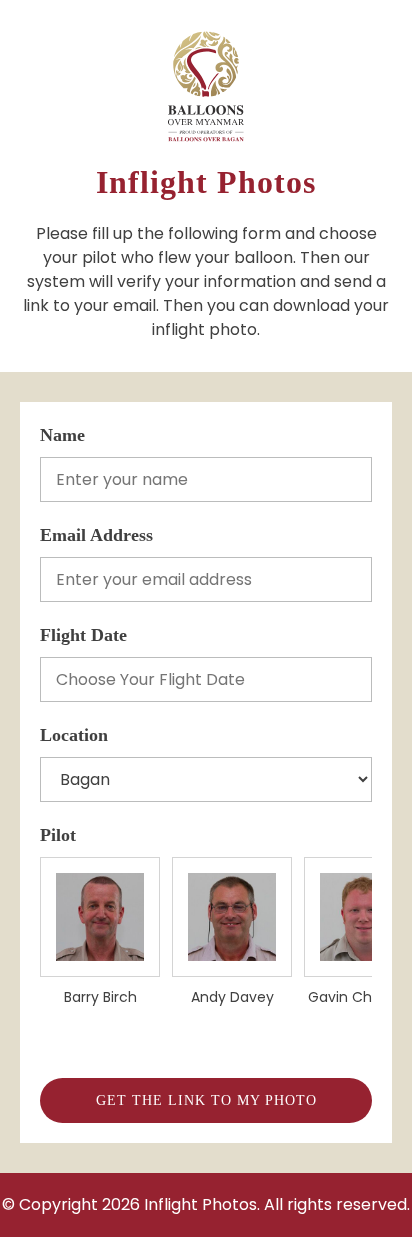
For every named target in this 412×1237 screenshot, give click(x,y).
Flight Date (83, 635)
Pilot (58, 835)
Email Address (96, 535)
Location (74, 735)
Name (62, 435)
